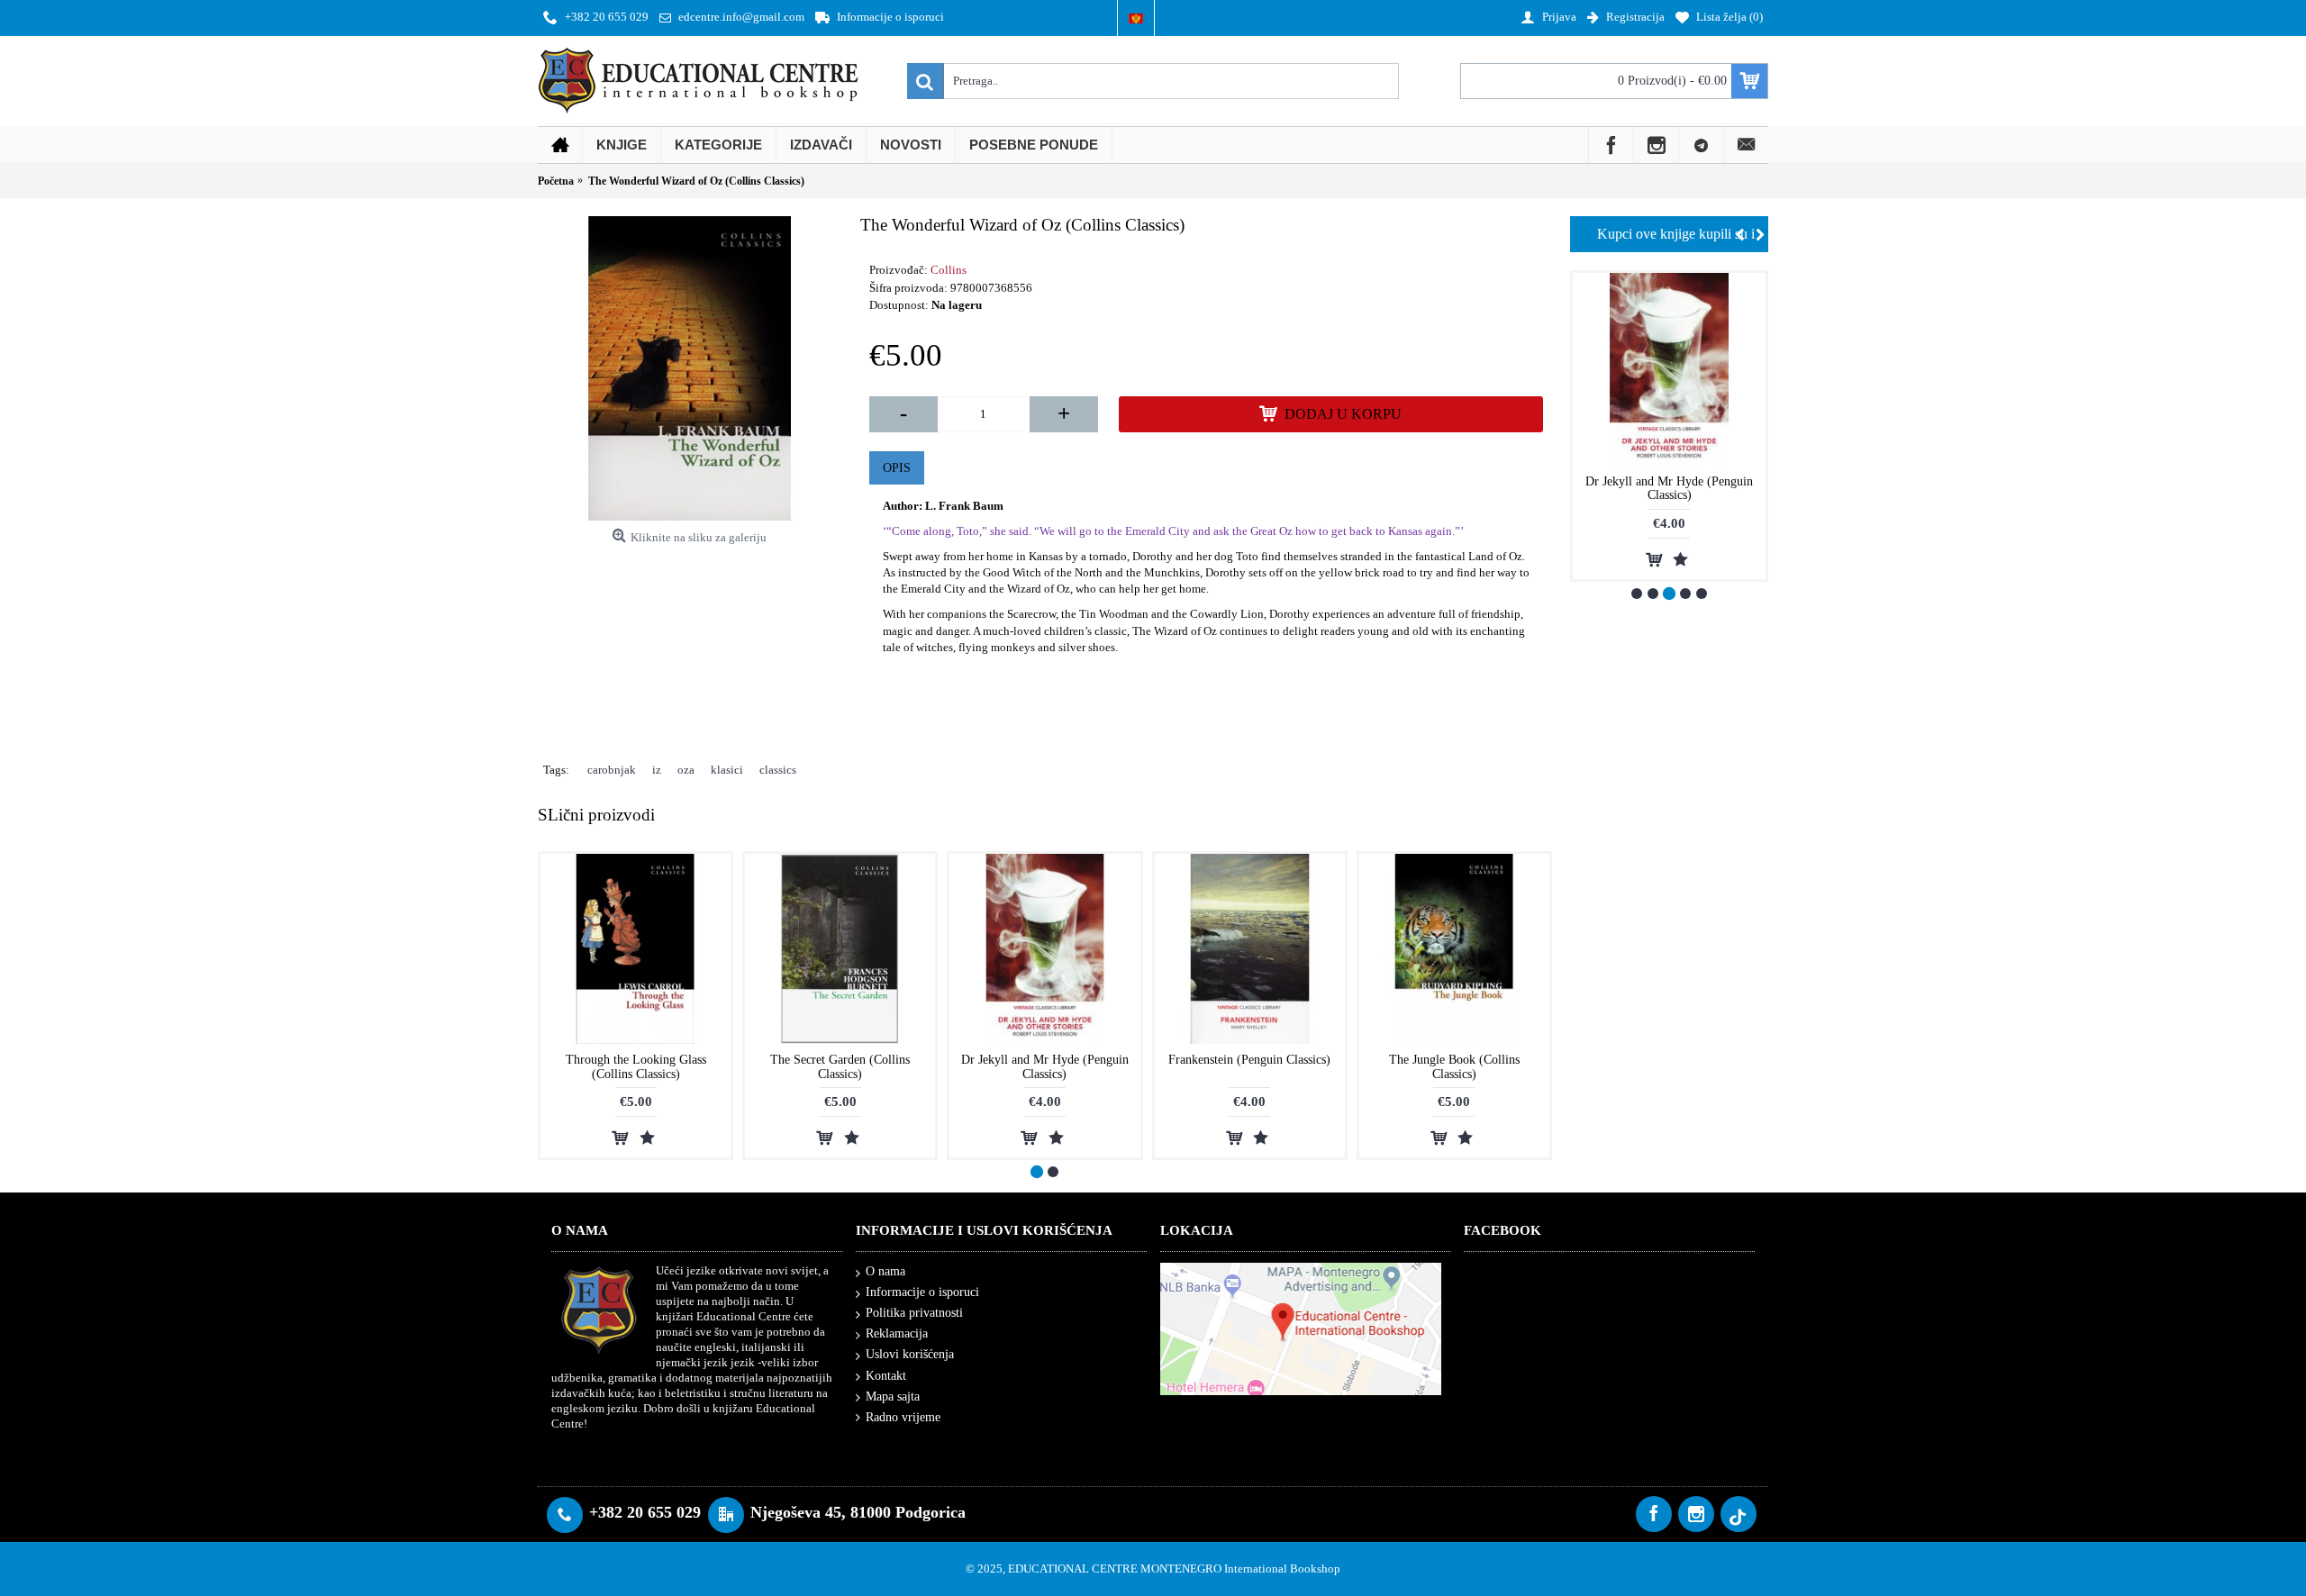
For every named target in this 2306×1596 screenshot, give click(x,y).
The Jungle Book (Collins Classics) (1454, 1066)
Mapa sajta (893, 1396)
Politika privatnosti (914, 1313)
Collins (949, 270)
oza (686, 770)
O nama (885, 1271)
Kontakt (886, 1376)
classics (778, 770)
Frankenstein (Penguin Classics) (1669, 481)
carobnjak (612, 770)
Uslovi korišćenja (910, 1354)
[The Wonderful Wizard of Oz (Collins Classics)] (690, 368)
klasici (727, 770)
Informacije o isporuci (922, 1292)
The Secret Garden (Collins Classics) (840, 1066)
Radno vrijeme (903, 1417)
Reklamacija (897, 1333)
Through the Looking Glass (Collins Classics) (636, 1066)
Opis (897, 468)
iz (657, 770)
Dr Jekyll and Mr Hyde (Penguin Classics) (1045, 1066)
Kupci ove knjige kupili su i (1676, 234)
